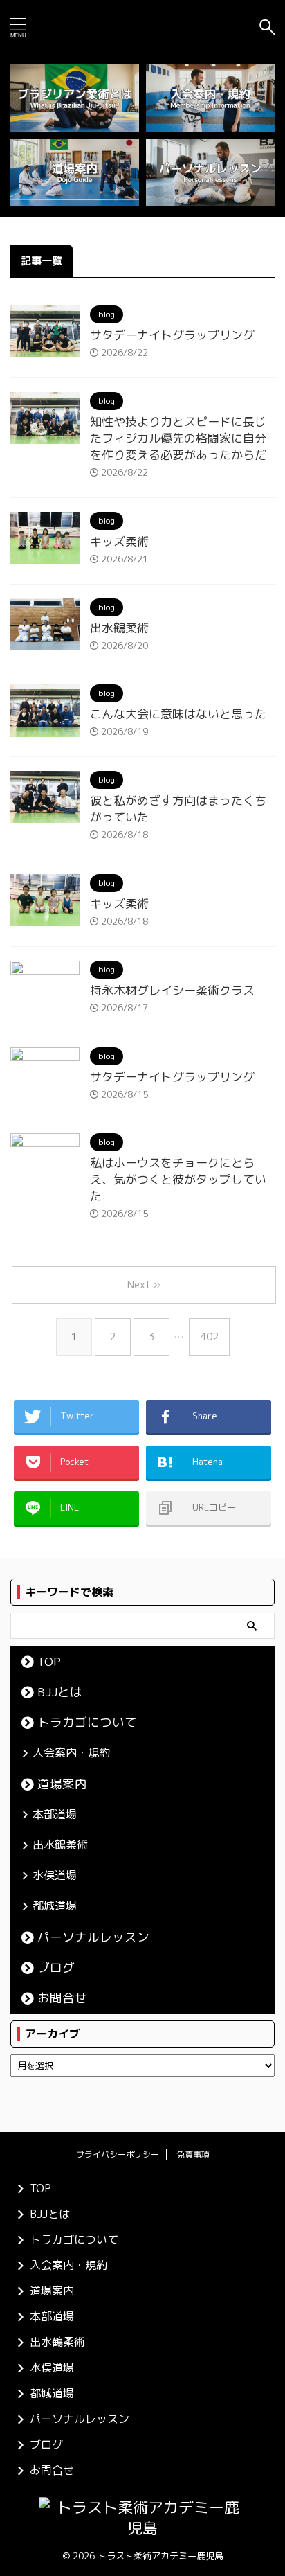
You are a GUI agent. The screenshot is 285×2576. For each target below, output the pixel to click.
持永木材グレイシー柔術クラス (172, 990)
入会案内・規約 (71, 1752)
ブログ (56, 1967)
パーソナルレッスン (93, 1937)
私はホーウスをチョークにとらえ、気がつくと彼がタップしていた (178, 1179)
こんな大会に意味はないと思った (178, 714)
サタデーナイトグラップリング (172, 335)
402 (209, 1336)
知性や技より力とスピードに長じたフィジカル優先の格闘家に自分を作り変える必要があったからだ (178, 438)
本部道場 (55, 1814)
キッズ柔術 (119, 541)
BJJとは (60, 1692)
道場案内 (62, 1784)
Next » (144, 1285)
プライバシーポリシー (118, 2155)
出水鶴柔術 (119, 628)
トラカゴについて (87, 1722)
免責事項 (193, 2155)
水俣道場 (55, 1875)
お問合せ (62, 1998)
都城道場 (55, 1906)
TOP (49, 1661)
